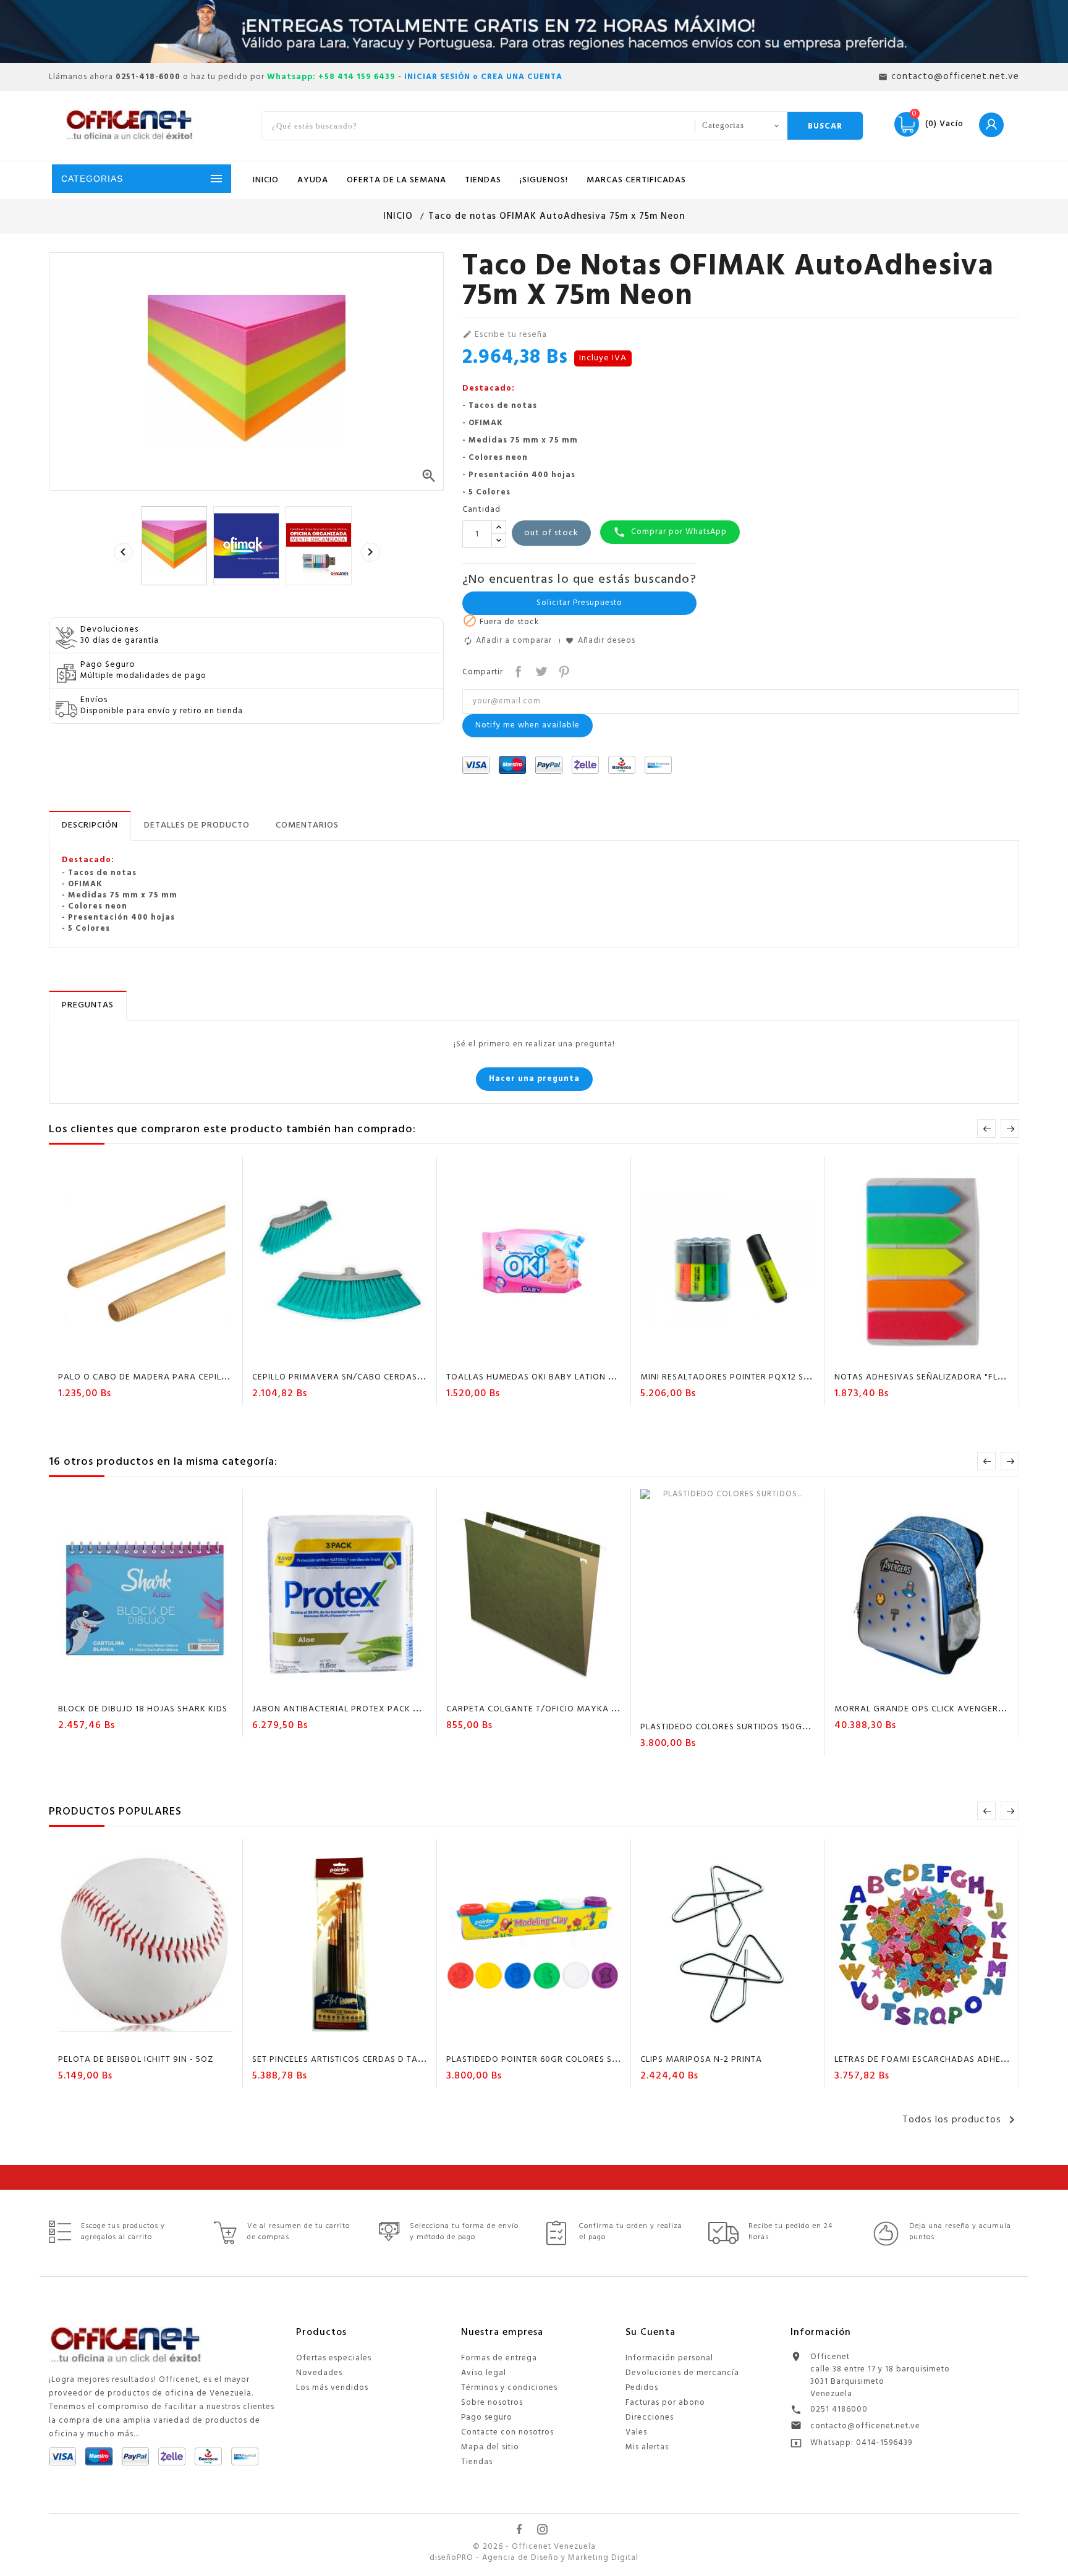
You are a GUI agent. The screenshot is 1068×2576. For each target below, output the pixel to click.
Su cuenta (651, 2332)
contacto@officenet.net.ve (865, 2426)
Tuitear (540, 670)
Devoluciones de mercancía (682, 2373)
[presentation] (123, 552)
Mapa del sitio (490, 2447)
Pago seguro (487, 2417)
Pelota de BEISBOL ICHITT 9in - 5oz (136, 2060)
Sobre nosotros (492, 2403)
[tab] (90, 826)
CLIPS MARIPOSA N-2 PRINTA (701, 2060)
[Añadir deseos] (135, 1355)
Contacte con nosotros (507, 2432)
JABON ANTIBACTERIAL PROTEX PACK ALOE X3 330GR (366, 1709)
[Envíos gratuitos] (534, 32)
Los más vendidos (332, 2388)
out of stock (551, 533)
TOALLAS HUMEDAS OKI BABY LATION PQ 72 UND (550, 1377)
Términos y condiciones (509, 2388)
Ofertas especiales (334, 2358)
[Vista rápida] (182, 1355)
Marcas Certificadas (636, 180)
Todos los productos (961, 2120)
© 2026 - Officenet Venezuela (534, 2547)
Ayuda (313, 180)
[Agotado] (305, 1355)
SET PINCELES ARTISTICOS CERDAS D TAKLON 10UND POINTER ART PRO (401, 2060)
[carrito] (111, 1355)
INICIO (266, 180)
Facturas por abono (665, 2403)
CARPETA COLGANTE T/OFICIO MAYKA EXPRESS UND (558, 1709)
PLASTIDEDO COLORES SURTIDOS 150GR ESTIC (737, 1727)
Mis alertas (647, 2447)
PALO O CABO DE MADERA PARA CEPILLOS (148, 1377)
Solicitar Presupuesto (579, 603)
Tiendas (477, 2462)
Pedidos (642, 2388)
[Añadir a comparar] (158, 1355)
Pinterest (563, 670)
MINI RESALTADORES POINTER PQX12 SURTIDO (738, 1377)
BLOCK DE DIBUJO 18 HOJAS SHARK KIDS (143, 1709)
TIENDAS (483, 180)
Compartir (517, 670)
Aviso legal (484, 2373)
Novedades (319, 2373)
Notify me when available (528, 725)
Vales (636, 2432)
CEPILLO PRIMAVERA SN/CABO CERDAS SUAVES (353, 1377)
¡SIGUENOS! (544, 180)
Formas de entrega (499, 2358)
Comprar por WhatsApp (670, 532)
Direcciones (650, 2417)
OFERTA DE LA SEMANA (396, 180)
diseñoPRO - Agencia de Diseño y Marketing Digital (534, 2558)
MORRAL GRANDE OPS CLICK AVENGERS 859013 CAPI (946, 1709)
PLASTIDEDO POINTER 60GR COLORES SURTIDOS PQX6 (561, 2060)
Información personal (669, 2358)
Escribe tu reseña (505, 335)
